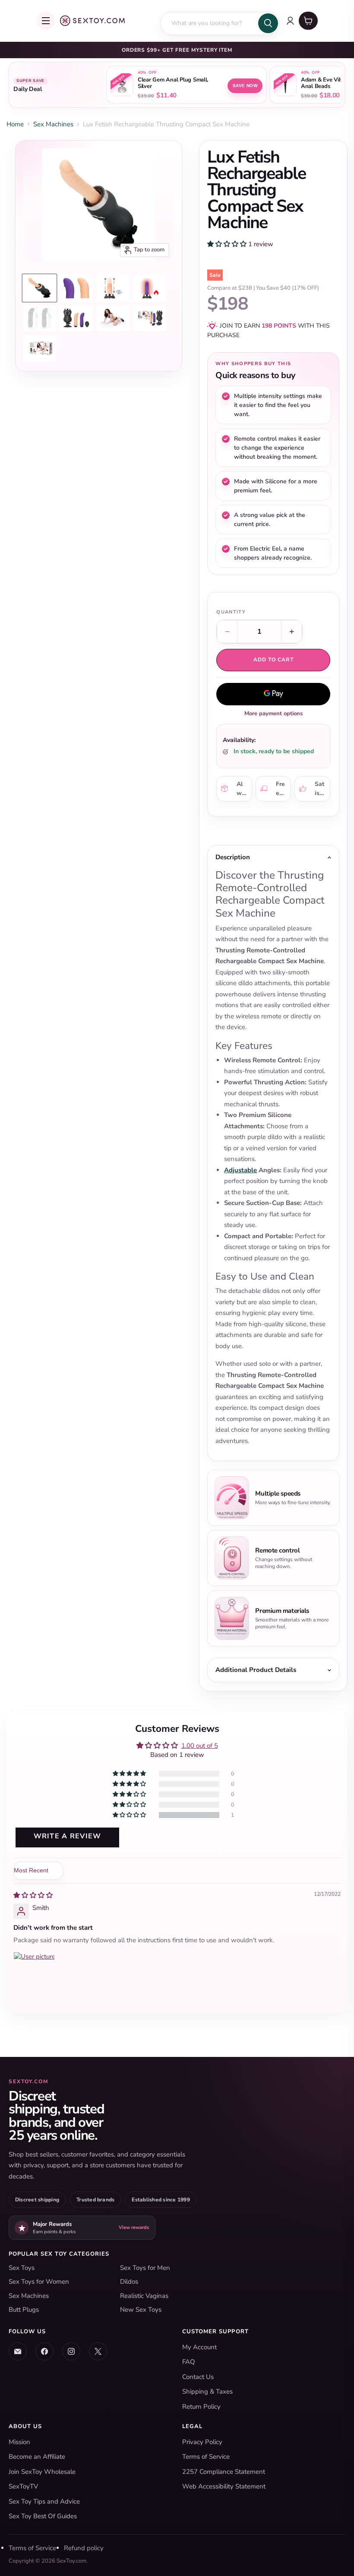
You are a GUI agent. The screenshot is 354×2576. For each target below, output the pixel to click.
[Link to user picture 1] (34, 1972)
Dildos (129, 2282)
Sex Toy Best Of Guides (43, 2516)
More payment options (273, 714)
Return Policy (201, 2407)
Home (15, 124)
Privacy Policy (202, 2442)
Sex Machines (53, 124)
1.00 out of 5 (200, 1746)
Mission (19, 2442)
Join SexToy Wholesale (42, 2472)
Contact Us (198, 2377)
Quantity (231, 612)
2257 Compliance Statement (224, 2472)
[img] (33, 1895)
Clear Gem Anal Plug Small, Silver (173, 83)
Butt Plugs (24, 2310)
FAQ (189, 2362)
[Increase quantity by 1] (292, 632)
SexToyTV (23, 2486)
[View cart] (308, 21)
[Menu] (46, 21)
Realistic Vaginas (144, 2296)
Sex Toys (22, 2268)
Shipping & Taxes (207, 2391)
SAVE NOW (245, 86)
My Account (199, 2347)
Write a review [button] (68, 1836)
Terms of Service (206, 2457)
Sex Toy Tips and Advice (44, 2501)
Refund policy (84, 2548)
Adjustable (240, 1170)
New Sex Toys (141, 2310)
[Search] (268, 23)
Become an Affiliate (37, 2457)
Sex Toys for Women (39, 2282)
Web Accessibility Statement (224, 2486)
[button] (228, 244)
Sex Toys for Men (145, 2268)
